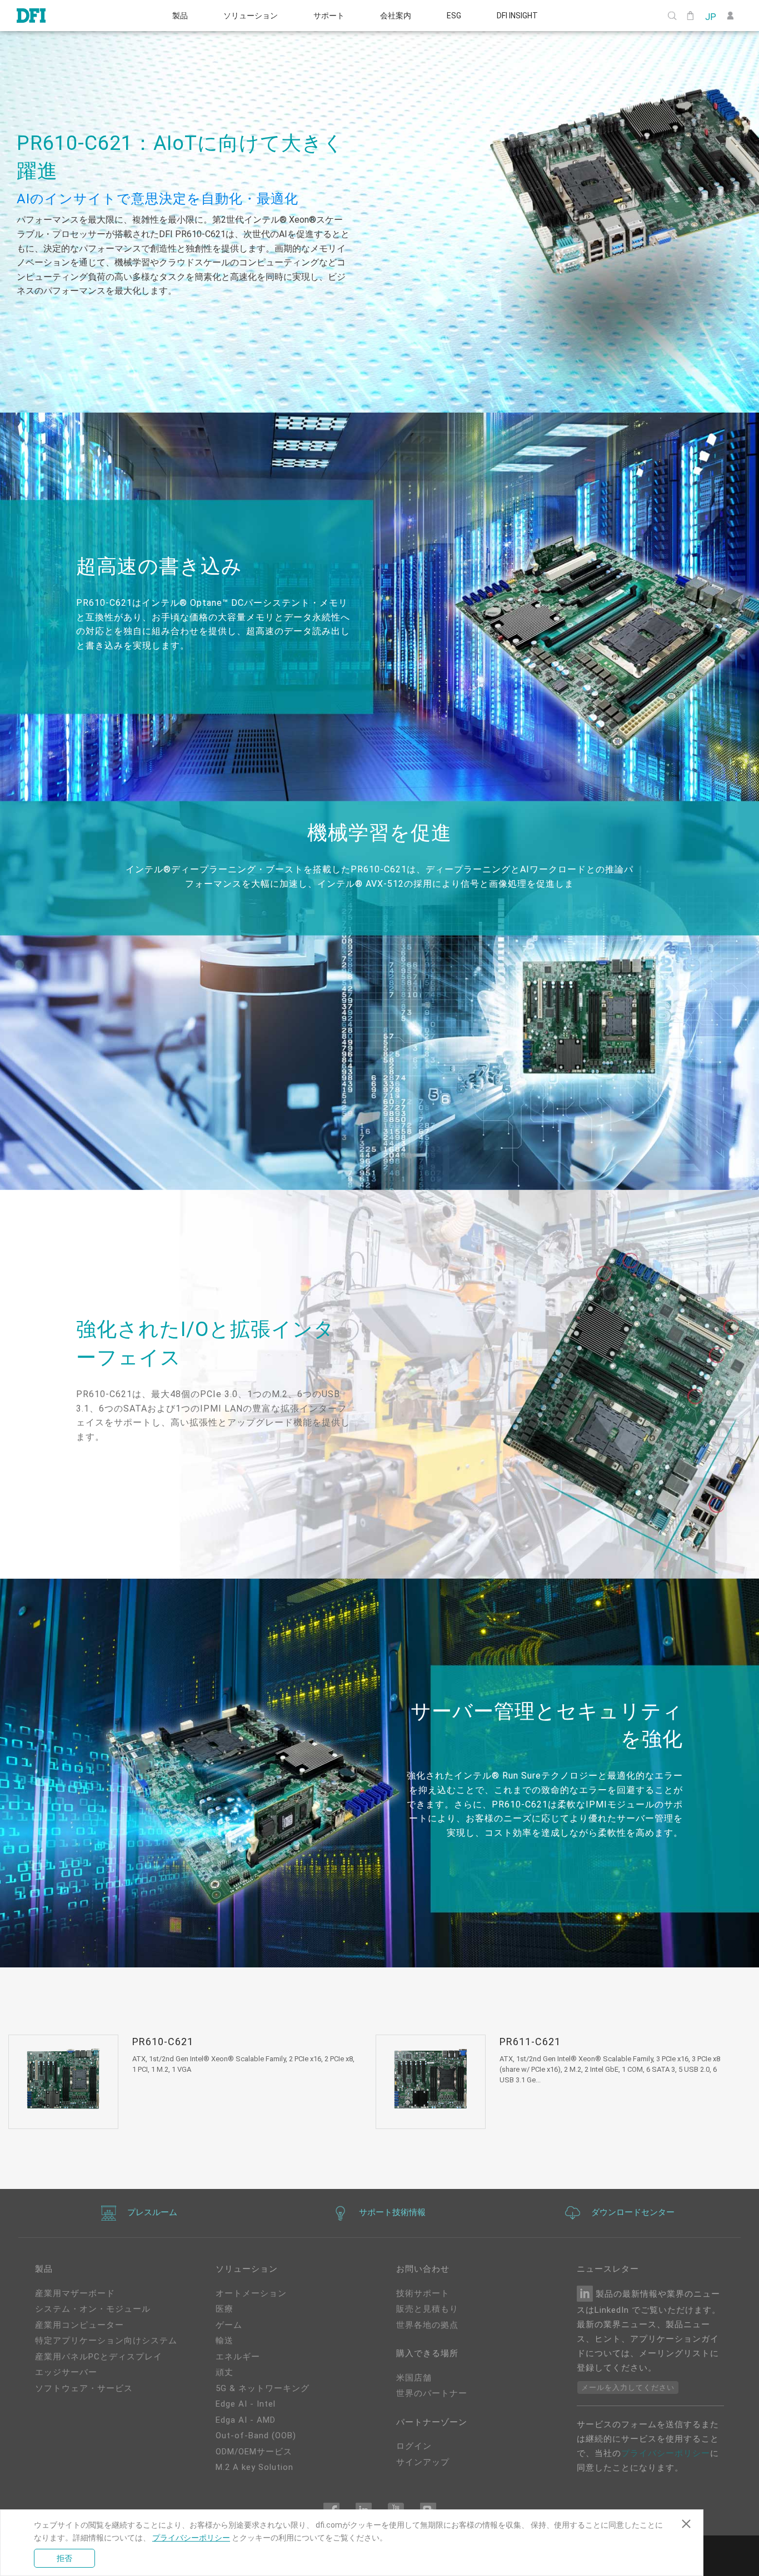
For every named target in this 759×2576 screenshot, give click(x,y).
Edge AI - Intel (246, 2404)
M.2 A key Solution (254, 2467)
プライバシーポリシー (666, 2453)
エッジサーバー (66, 2372)
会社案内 (396, 16)
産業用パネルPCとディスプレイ (99, 2357)
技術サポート (423, 2293)
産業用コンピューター (79, 2325)
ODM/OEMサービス (254, 2452)
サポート (329, 16)
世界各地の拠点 (427, 2325)
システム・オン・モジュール (93, 2309)
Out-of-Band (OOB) (256, 2436)
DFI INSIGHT (517, 16)
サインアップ (423, 2462)
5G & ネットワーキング (263, 2388)
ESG (454, 16)
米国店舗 (414, 2378)
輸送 (224, 2341)
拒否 (64, 2558)
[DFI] (31, 16)
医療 (224, 2309)
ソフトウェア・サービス (84, 2388)
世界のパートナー (432, 2393)
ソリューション (251, 16)
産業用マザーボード (75, 2293)
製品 (180, 16)
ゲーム (229, 2325)
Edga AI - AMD (246, 2420)
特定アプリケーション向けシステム (106, 2341)
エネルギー (238, 2357)
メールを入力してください (628, 2387)
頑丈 (224, 2372)
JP (710, 16)
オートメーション (251, 2293)
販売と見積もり (427, 2309)
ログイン (414, 2446)
